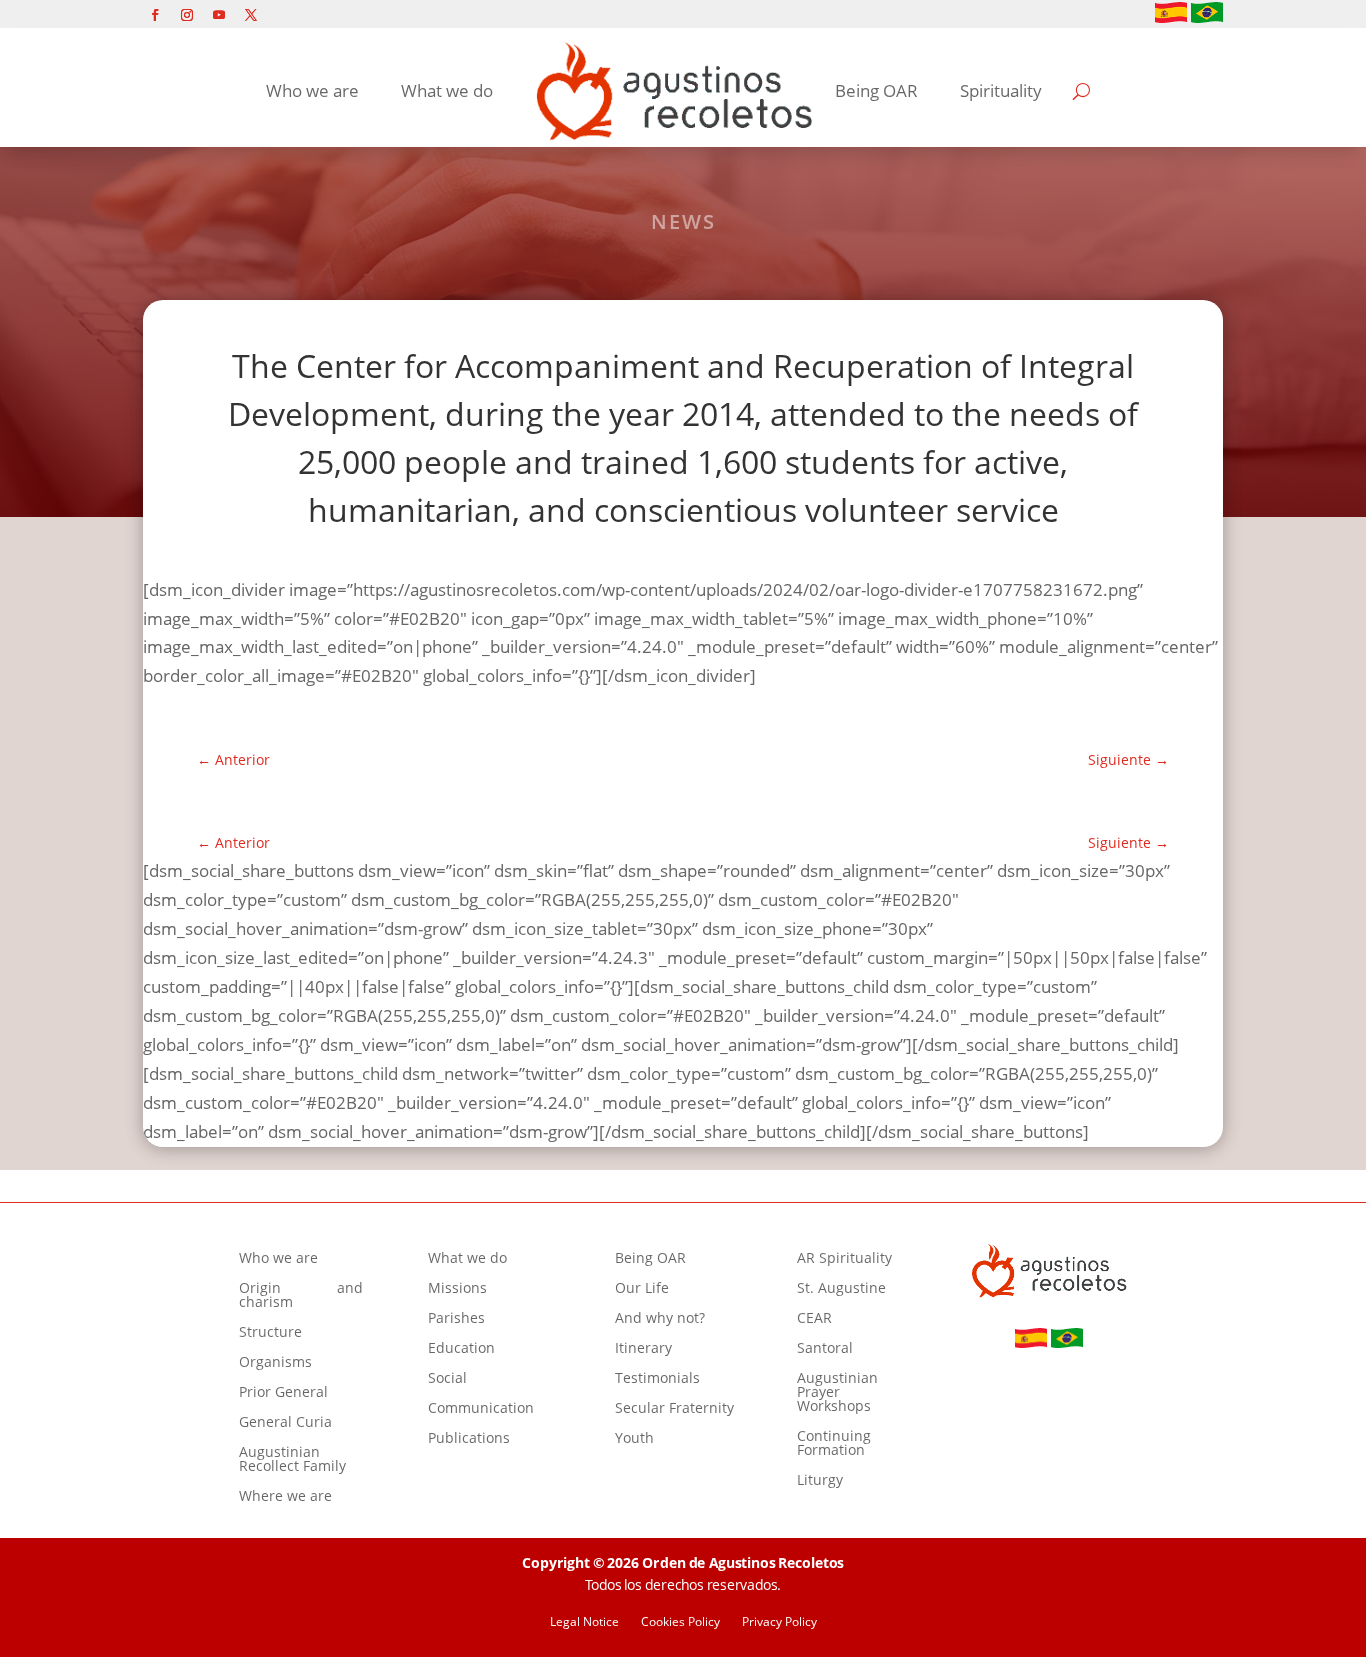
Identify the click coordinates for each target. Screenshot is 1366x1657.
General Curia (285, 1423)
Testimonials (657, 1379)
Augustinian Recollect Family (292, 1460)
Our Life (642, 1289)
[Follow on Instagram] (187, 15)
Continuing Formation (834, 1444)
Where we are (285, 1497)
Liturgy (820, 1481)
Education (461, 1349)
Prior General (283, 1393)
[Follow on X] (251, 15)
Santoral (825, 1349)
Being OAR (876, 90)
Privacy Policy (779, 1622)
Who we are (312, 90)
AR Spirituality (844, 1259)
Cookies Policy (680, 1622)
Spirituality (1001, 90)
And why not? (660, 1319)
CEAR (814, 1319)
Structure (270, 1333)
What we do (447, 90)
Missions (457, 1289)
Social (447, 1379)
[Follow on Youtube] (219, 15)
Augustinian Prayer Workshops (837, 1393)
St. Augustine (841, 1289)
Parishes (456, 1319)
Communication (481, 1409)
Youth (634, 1439)
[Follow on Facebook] (155, 15)
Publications (469, 1439)
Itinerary (643, 1349)
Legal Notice (584, 1622)
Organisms (275, 1363)
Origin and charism (301, 1296)
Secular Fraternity (674, 1409)
